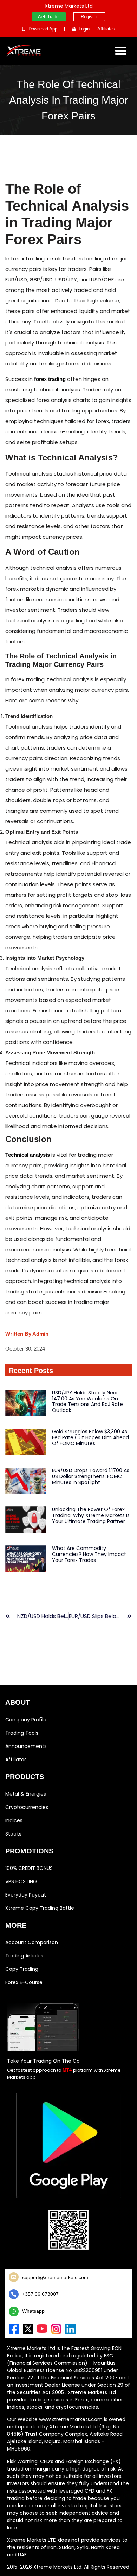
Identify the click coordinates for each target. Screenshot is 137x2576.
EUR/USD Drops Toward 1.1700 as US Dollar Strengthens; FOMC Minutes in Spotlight (91, 1476)
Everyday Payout (26, 1895)
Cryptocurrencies (27, 1807)
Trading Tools (22, 1733)
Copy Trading (22, 1969)
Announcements (26, 1746)
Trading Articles (24, 1956)
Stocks (13, 1834)
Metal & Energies (26, 1794)
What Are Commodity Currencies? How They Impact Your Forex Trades (89, 1554)
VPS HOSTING (21, 1881)
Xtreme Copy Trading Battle (40, 1908)
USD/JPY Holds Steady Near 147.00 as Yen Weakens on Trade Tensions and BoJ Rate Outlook (87, 1401)
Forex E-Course (24, 1982)
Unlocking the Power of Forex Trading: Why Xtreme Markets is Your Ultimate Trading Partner (91, 1515)
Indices (14, 1820)
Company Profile (26, 1720)
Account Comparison (32, 1942)
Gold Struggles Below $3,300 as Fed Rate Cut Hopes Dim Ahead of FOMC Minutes (90, 1437)
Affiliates (16, 1760)
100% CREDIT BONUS (29, 1868)
